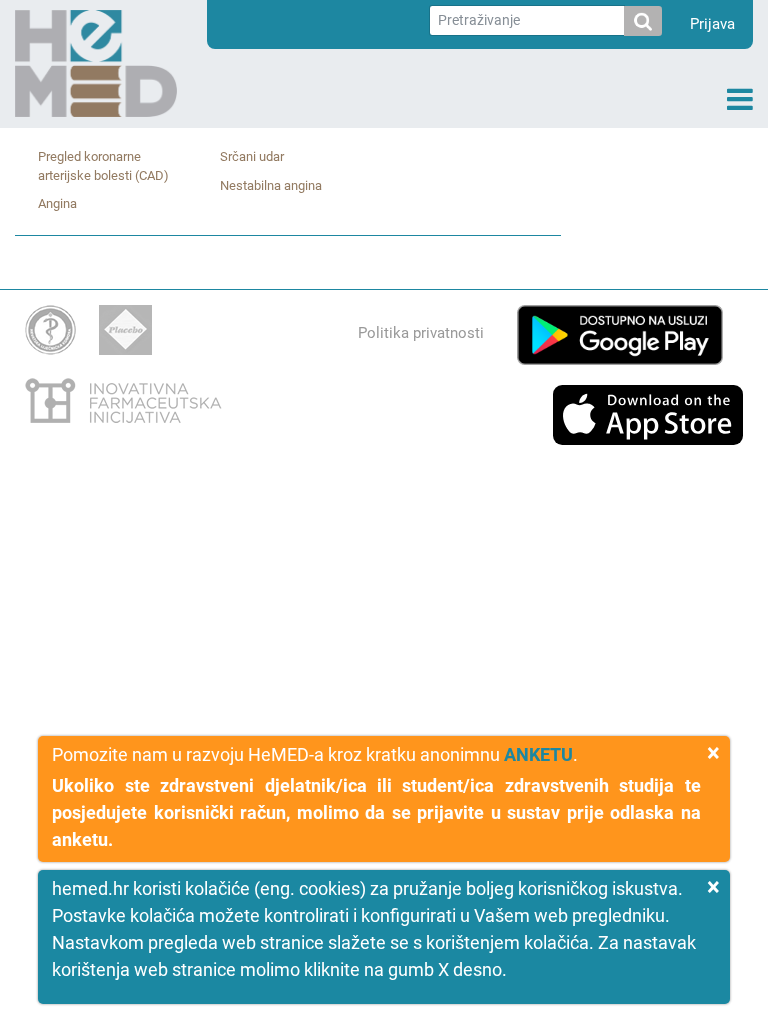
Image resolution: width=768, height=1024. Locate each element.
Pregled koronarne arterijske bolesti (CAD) (103, 166)
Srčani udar (252, 156)
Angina (57, 203)
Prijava (712, 24)
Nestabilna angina (271, 185)
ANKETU (538, 754)
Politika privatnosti (421, 333)
